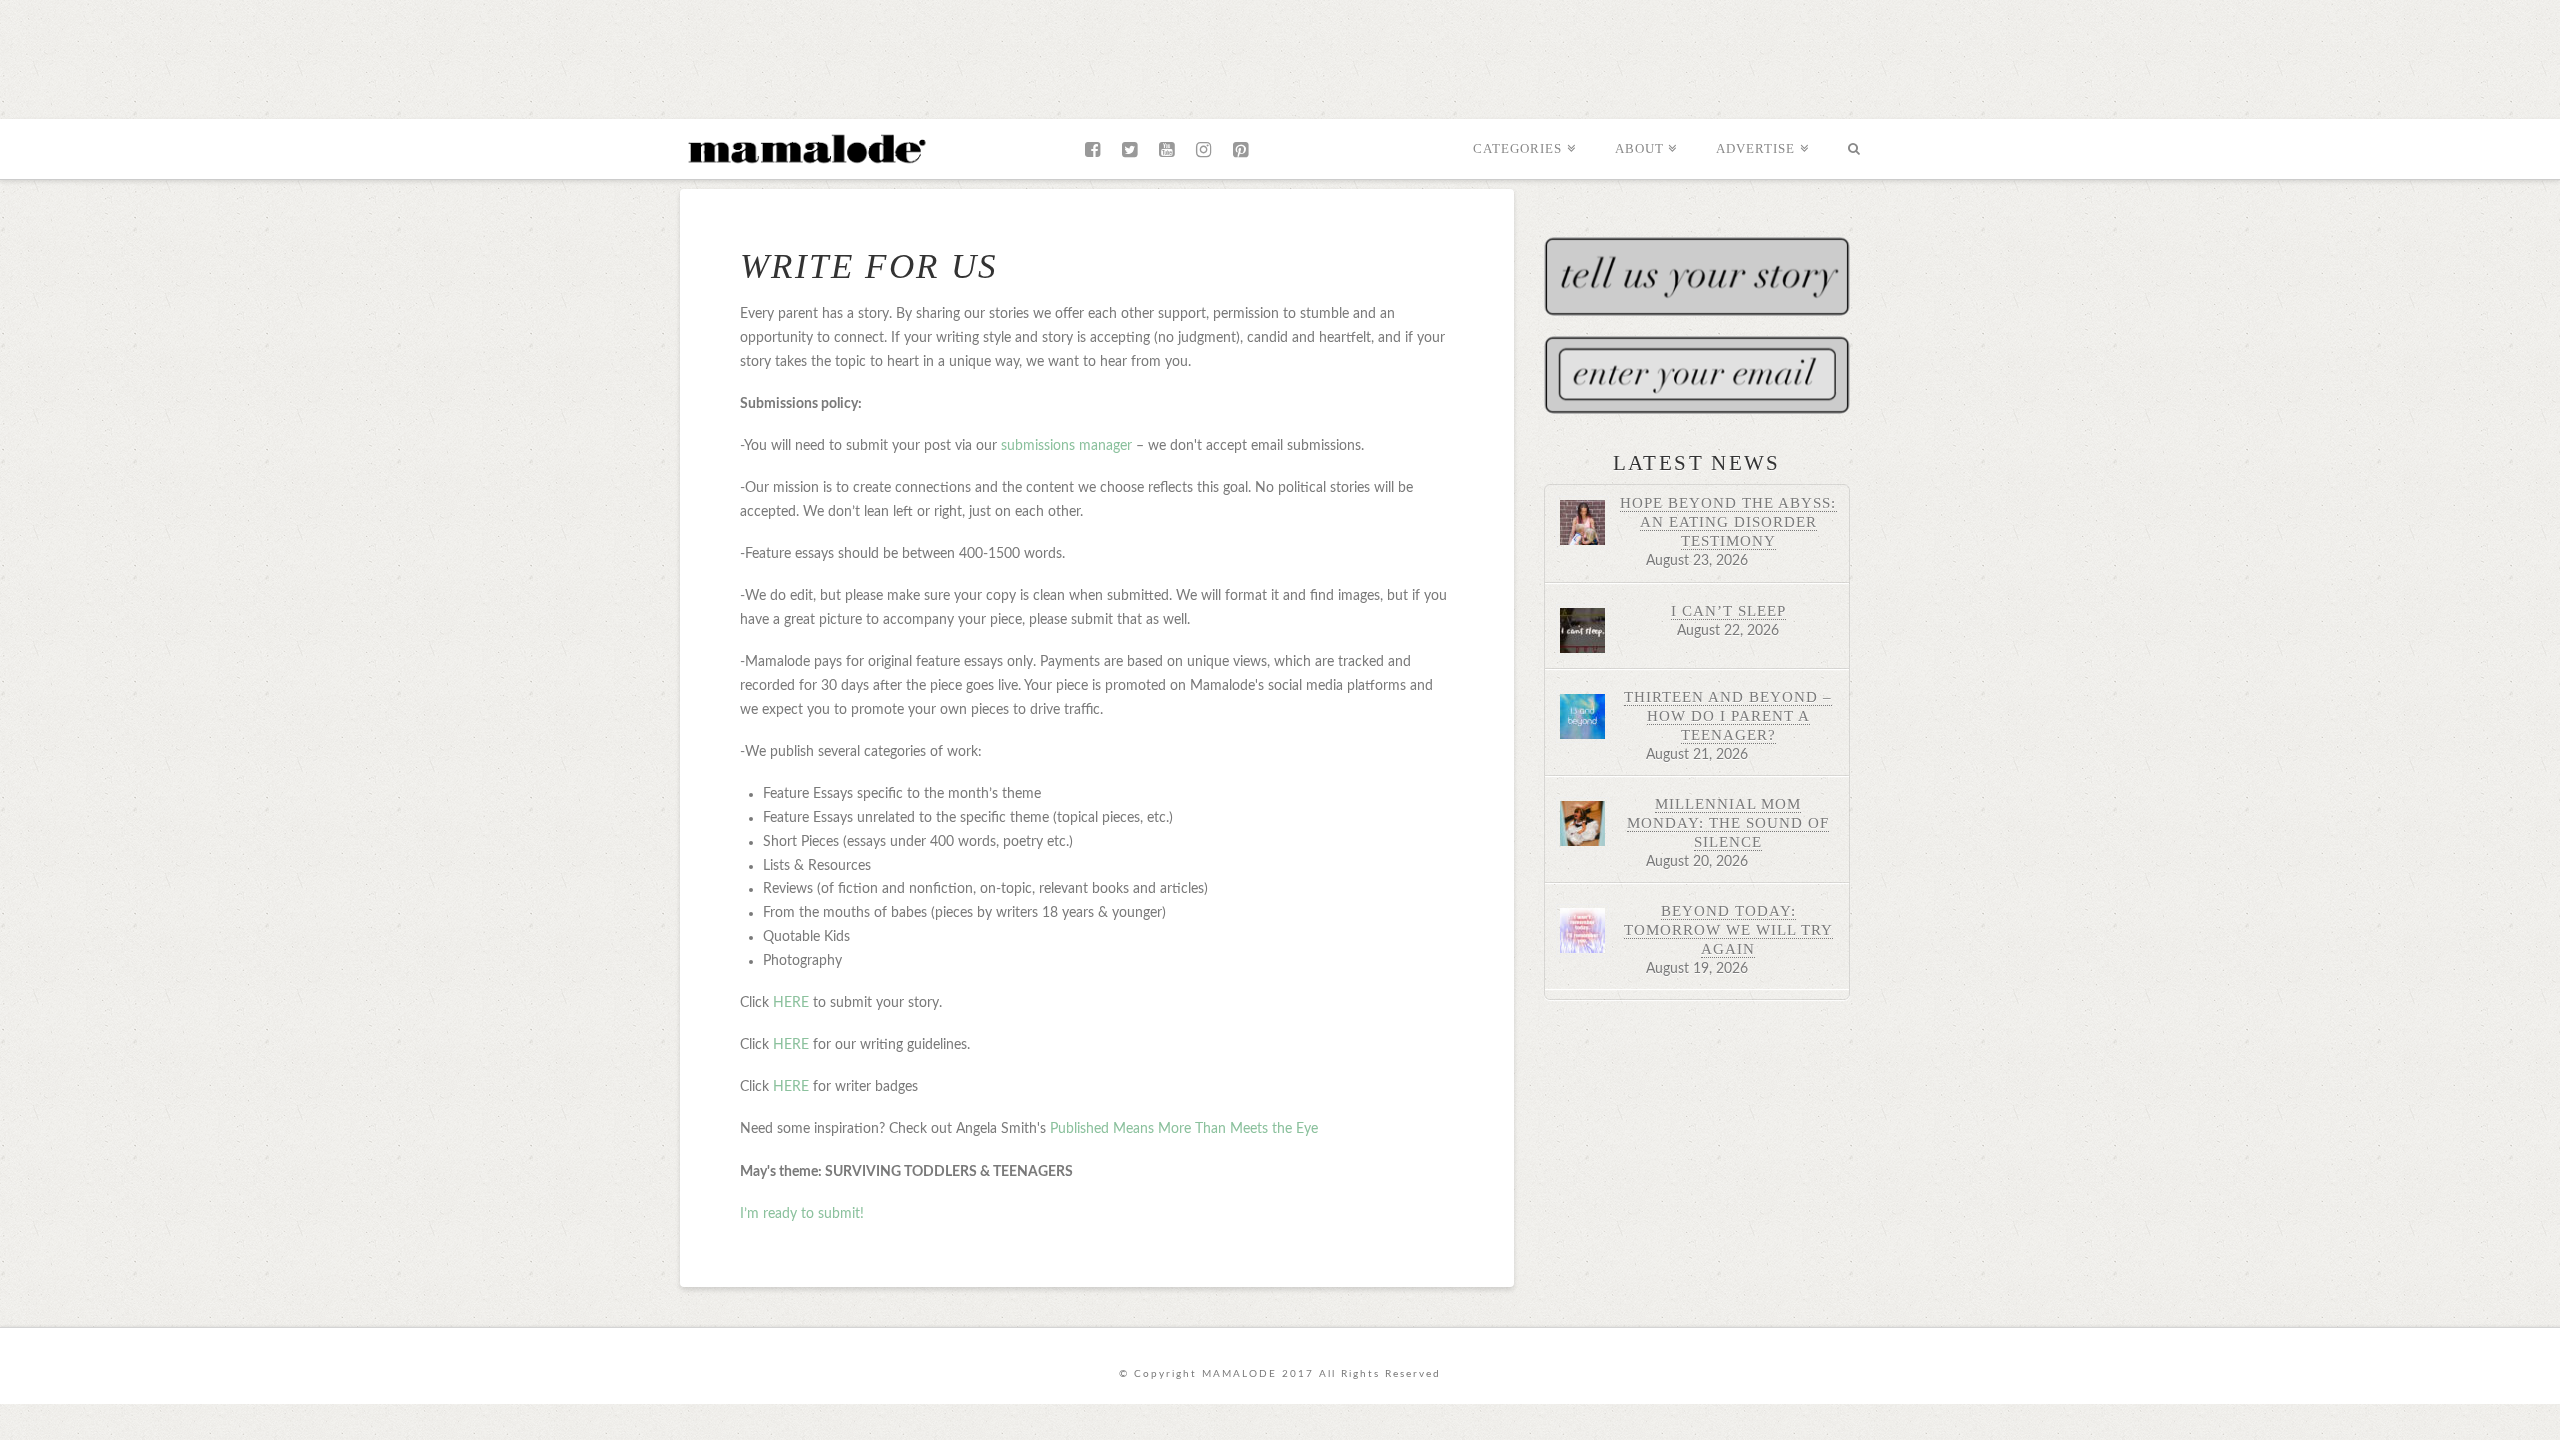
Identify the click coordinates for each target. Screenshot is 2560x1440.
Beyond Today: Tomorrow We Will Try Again (1728, 929)
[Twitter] (1129, 150)
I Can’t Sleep (1728, 610)
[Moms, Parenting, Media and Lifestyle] (805, 147)
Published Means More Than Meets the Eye (1184, 1129)
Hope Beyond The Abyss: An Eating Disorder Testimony (1728, 521)
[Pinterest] (1240, 150)
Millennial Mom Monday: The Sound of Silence (1728, 822)
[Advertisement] (1280, 55)
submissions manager (1066, 446)
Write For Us (869, 266)
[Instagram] (1203, 150)
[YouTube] (1166, 150)
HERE (791, 1003)
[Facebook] (1092, 150)
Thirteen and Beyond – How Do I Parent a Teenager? (1728, 715)
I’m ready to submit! (802, 1214)
